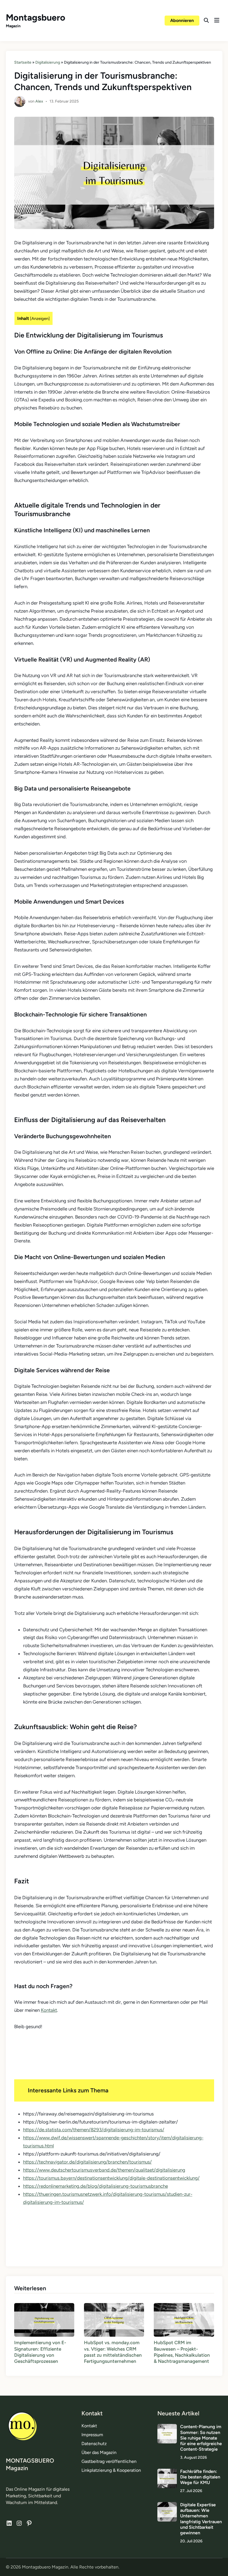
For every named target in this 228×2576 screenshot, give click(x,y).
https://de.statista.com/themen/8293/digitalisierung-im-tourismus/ (94, 2130)
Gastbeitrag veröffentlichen (109, 2461)
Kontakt (49, 2010)
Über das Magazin (99, 2452)
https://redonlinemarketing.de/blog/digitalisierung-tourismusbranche (96, 2186)
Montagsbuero (36, 18)
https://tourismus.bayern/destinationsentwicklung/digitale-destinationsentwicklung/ (111, 2178)
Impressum (92, 2435)
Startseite (23, 62)
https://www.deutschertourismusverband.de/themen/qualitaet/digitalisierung (104, 2170)
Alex (39, 101)
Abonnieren (182, 20)
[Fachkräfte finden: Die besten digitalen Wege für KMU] (167, 2472)
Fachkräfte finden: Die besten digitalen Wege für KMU (200, 2477)
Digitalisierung (48, 62)
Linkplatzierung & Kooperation (111, 2470)
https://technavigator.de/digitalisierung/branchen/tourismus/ (87, 2162)
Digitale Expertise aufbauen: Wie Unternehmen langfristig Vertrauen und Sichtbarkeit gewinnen (201, 2519)
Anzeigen (40, 319)
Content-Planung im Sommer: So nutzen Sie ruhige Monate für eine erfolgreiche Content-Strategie (201, 2438)
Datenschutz (94, 2444)
